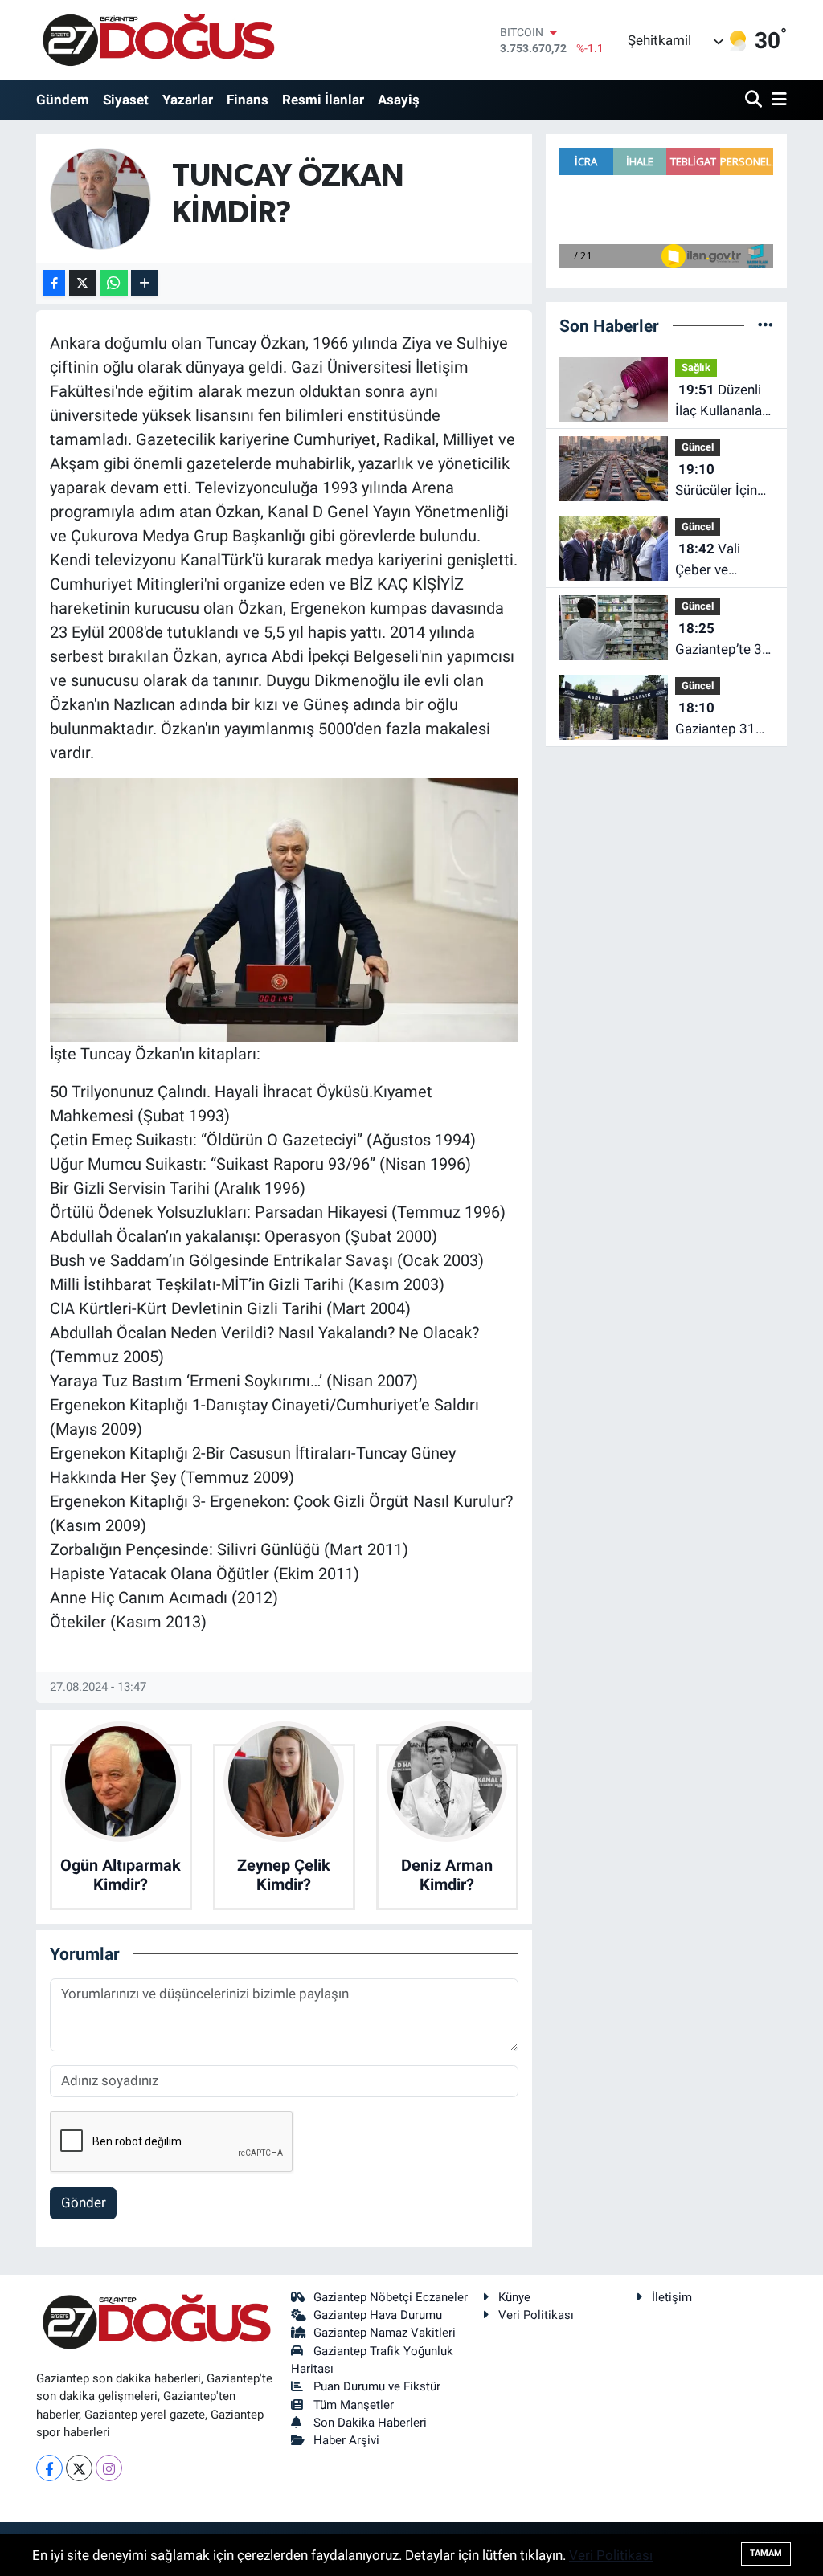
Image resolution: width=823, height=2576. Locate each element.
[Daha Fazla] (144, 283)
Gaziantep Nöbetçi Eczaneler (391, 2297)
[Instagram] (109, 2468)
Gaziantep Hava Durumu (378, 2315)
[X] (79, 2468)
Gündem (63, 100)
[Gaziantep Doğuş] (159, 40)
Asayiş (399, 100)
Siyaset (126, 100)
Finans (248, 100)
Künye (514, 2297)
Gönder (84, 2202)
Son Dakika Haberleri (370, 2423)
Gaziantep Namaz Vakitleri (385, 2333)
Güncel (698, 447)
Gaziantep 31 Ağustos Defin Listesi (718, 719)
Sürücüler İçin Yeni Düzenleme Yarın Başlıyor (723, 481)
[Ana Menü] (776, 100)
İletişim (672, 2297)
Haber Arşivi (346, 2440)
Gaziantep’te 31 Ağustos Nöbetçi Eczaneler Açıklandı (723, 640)
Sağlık (696, 367)
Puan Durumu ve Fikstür (377, 2386)
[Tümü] (766, 325)
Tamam (766, 2553)
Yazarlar (188, 100)
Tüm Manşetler (354, 2405)
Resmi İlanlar (323, 100)
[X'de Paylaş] (83, 283)
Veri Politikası (536, 2315)
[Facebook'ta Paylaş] (54, 283)
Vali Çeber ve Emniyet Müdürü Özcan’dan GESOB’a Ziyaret (708, 560)
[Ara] (755, 100)
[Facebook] (49, 2468)
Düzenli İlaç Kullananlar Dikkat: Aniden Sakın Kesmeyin (723, 401)
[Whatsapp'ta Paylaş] (114, 283)
